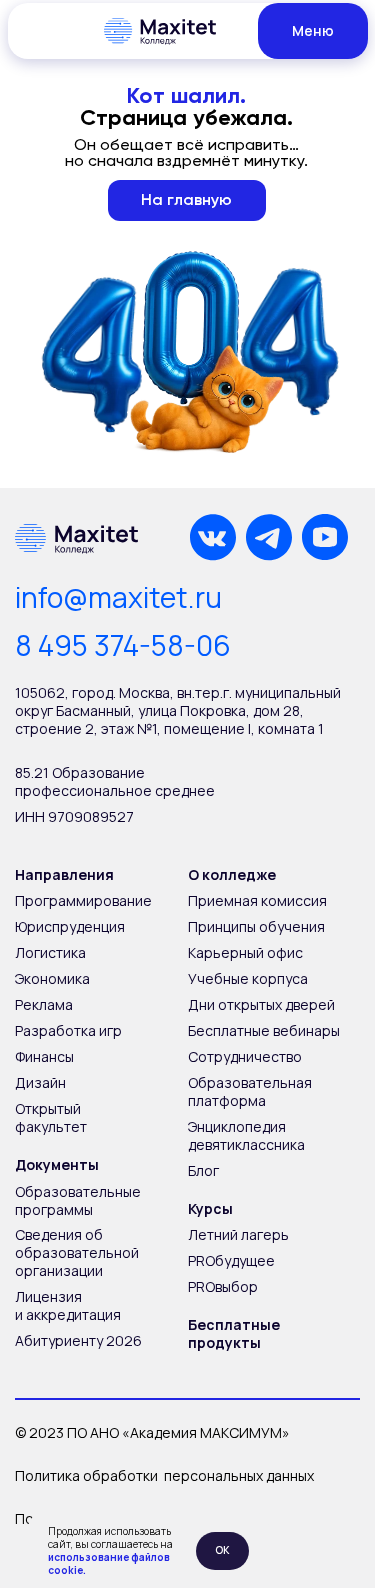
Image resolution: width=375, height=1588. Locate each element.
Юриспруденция (70, 926)
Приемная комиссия (257, 900)
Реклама (44, 1004)
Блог (203, 1170)
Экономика (52, 978)
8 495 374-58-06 (123, 645)
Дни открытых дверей (261, 1004)
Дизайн (40, 1082)
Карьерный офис (245, 952)
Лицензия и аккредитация (68, 1305)
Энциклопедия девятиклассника (246, 1135)
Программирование (83, 900)
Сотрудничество (245, 1056)
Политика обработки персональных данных (164, 1475)
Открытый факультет (51, 1117)
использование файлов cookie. (109, 1563)
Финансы (44, 1056)
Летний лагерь (238, 1234)
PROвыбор (223, 1286)
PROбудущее (231, 1260)
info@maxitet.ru (118, 597)
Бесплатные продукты (234, 1333)
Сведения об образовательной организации (77, 1252)
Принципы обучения (256, 926)
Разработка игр (68, 1030)
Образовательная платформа (250, 1091)
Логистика (50, 952)
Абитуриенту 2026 (78, 1340)
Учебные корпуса (248, 978)
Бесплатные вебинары (264, 1030)
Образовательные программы (78, 1200)
